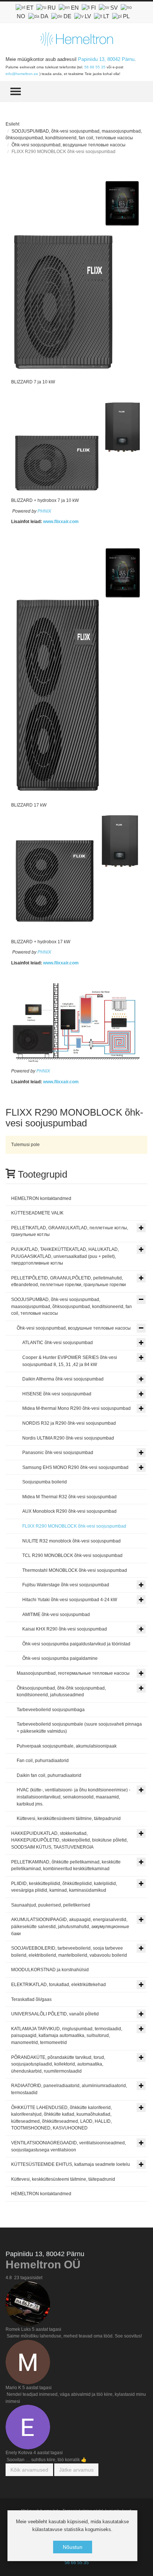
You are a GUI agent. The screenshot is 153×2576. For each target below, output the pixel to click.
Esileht (12, 124)
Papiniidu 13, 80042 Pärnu (106, 59)
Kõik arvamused (29, 2470)
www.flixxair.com (61, 522)
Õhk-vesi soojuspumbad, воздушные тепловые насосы (69, 145)
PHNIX (44, 511)
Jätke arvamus (76, 2470)
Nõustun (73, 2547)
